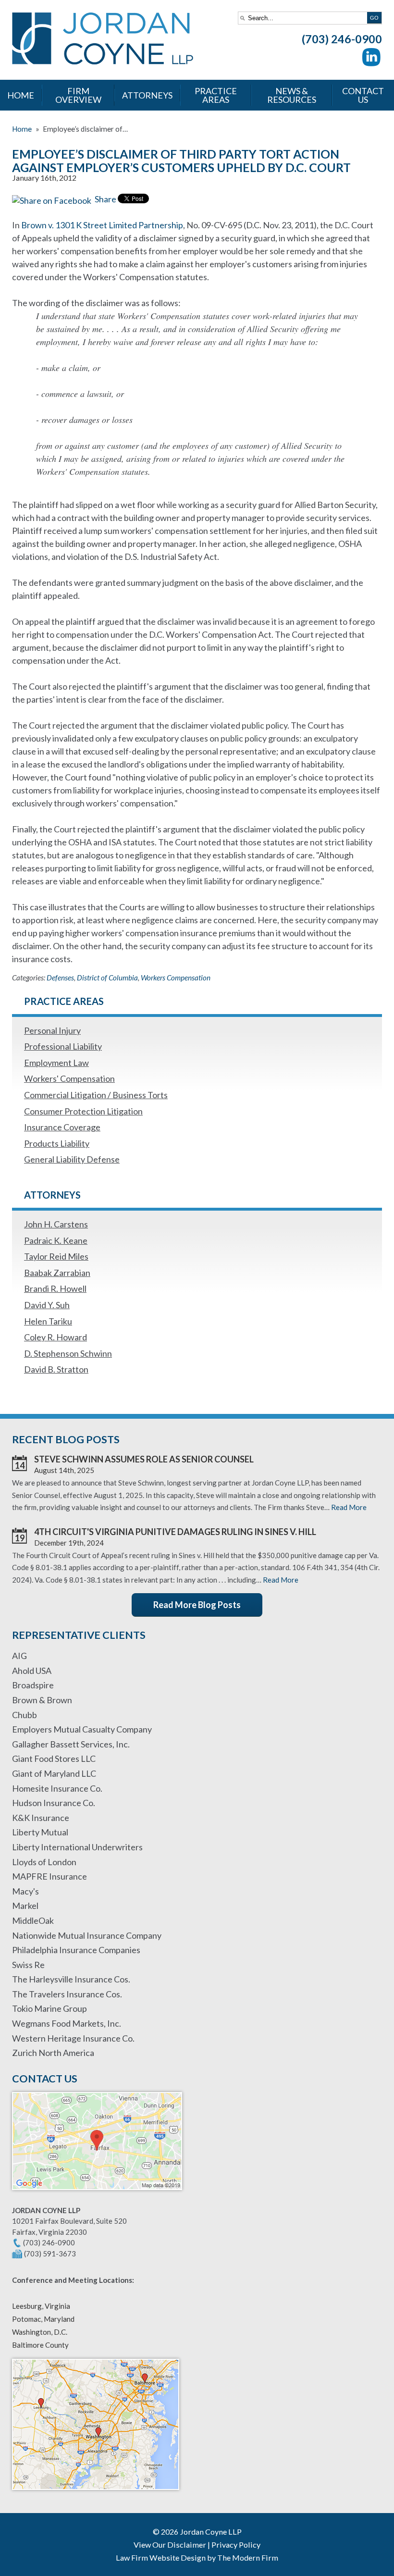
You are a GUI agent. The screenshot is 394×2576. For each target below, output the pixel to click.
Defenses (60, 978)
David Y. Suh (47, 1305)
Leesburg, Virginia (41, 2306)
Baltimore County (40, 2345)
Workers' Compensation (69, 1078)
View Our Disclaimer (170, 2545)
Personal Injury (52, 1030)
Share (105, 199)
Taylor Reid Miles (56, 1256)
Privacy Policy (236, 2545)
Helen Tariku (48, 1321)
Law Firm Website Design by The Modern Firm (197, 2557)
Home (21, 95)
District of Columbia (107, 978)
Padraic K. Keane (56, 1240)
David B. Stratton (56, 1369)
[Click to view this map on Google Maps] (97, 2194)
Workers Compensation (176, 978)
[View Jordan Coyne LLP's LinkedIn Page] (372, 59)
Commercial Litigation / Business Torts (96, 1095)
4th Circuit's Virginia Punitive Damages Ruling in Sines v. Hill (175, 1532)
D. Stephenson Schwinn (68, 1353)
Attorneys (147, 95)
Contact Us (363, 95)
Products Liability (57, 1143)
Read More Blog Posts (197, 1605)
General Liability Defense (72, 1159)
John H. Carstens (56, 1224)
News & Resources (292, 95)
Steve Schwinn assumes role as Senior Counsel (144, 1459)
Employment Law (56, 1063)
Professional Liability (63, 1046)
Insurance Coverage (62, 1127)
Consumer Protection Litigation (83, 1111)
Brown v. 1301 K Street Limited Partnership (102, 225)
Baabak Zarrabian (57, 1273)
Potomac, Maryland (43, 2319)
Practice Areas (216, 95)
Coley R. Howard (55, 1337)
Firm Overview (78, 95)
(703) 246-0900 (342, 39)
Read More (349, 1507)
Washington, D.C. (40, 2332)
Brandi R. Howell (55, 1288)
